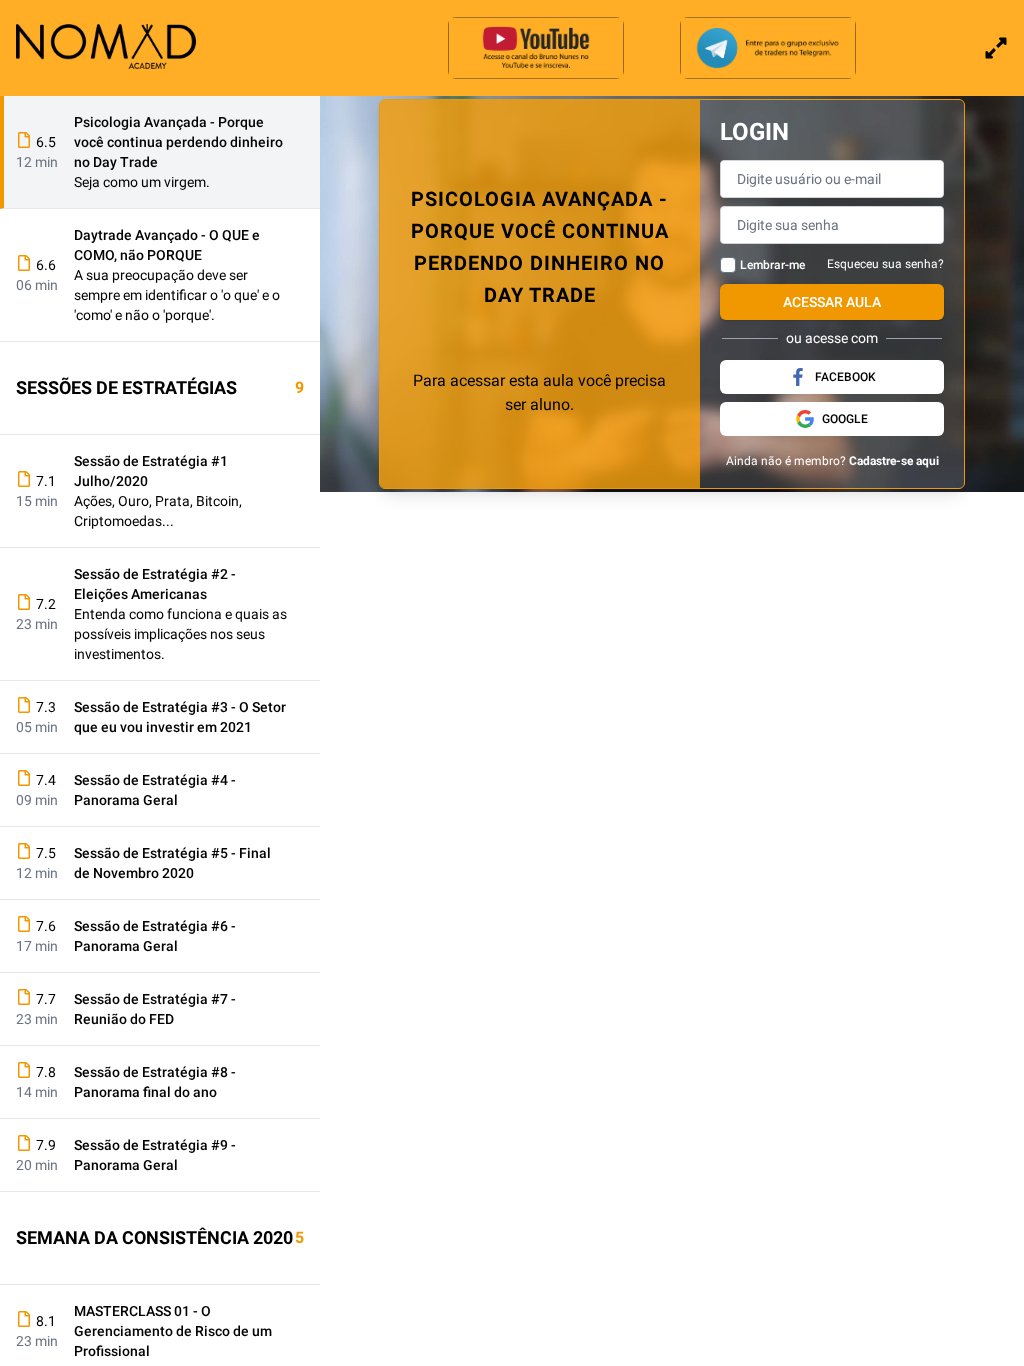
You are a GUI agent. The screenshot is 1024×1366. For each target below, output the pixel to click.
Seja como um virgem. (142, 182)
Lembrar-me (772, 265)
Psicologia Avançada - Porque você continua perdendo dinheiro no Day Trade (178, 142)
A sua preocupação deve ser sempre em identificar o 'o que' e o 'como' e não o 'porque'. (177, 295)
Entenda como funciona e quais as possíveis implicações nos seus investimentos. (180, 634)
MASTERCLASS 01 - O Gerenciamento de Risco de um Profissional (173, 1331)
